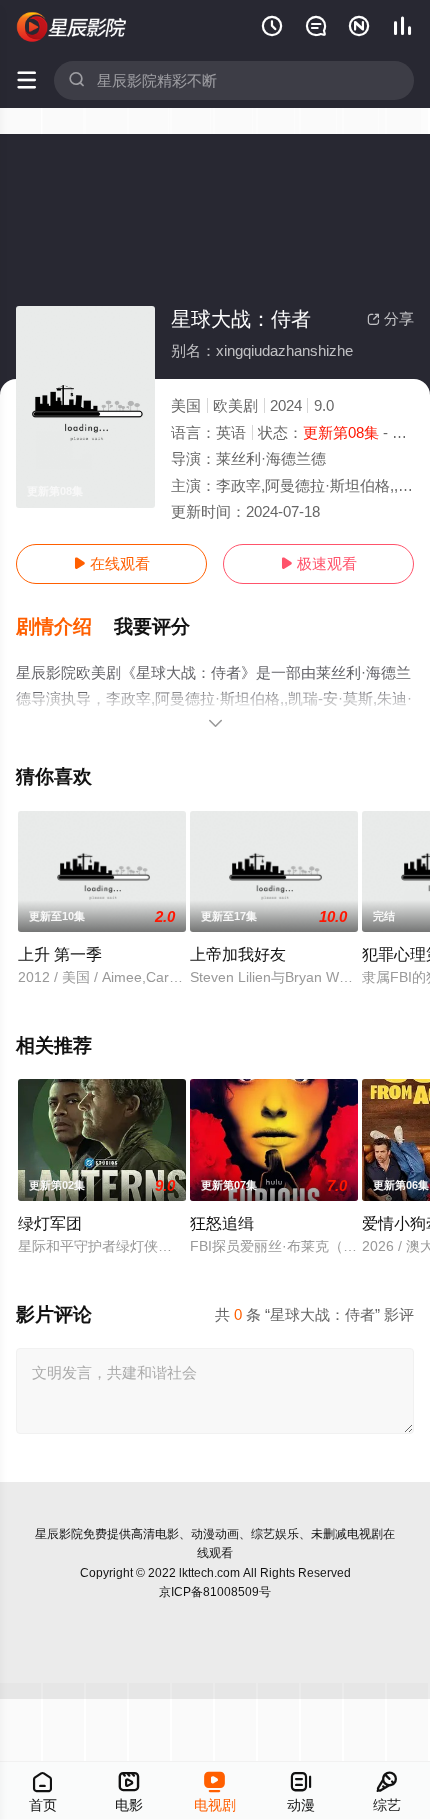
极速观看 (318, 563)
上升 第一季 (60, 954)
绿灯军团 (50, 1223)
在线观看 (111, 563)
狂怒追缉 (222, 1223)
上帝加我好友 (238, 954)
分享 (390, 318)
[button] (65, 627)
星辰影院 (59, 1534)
